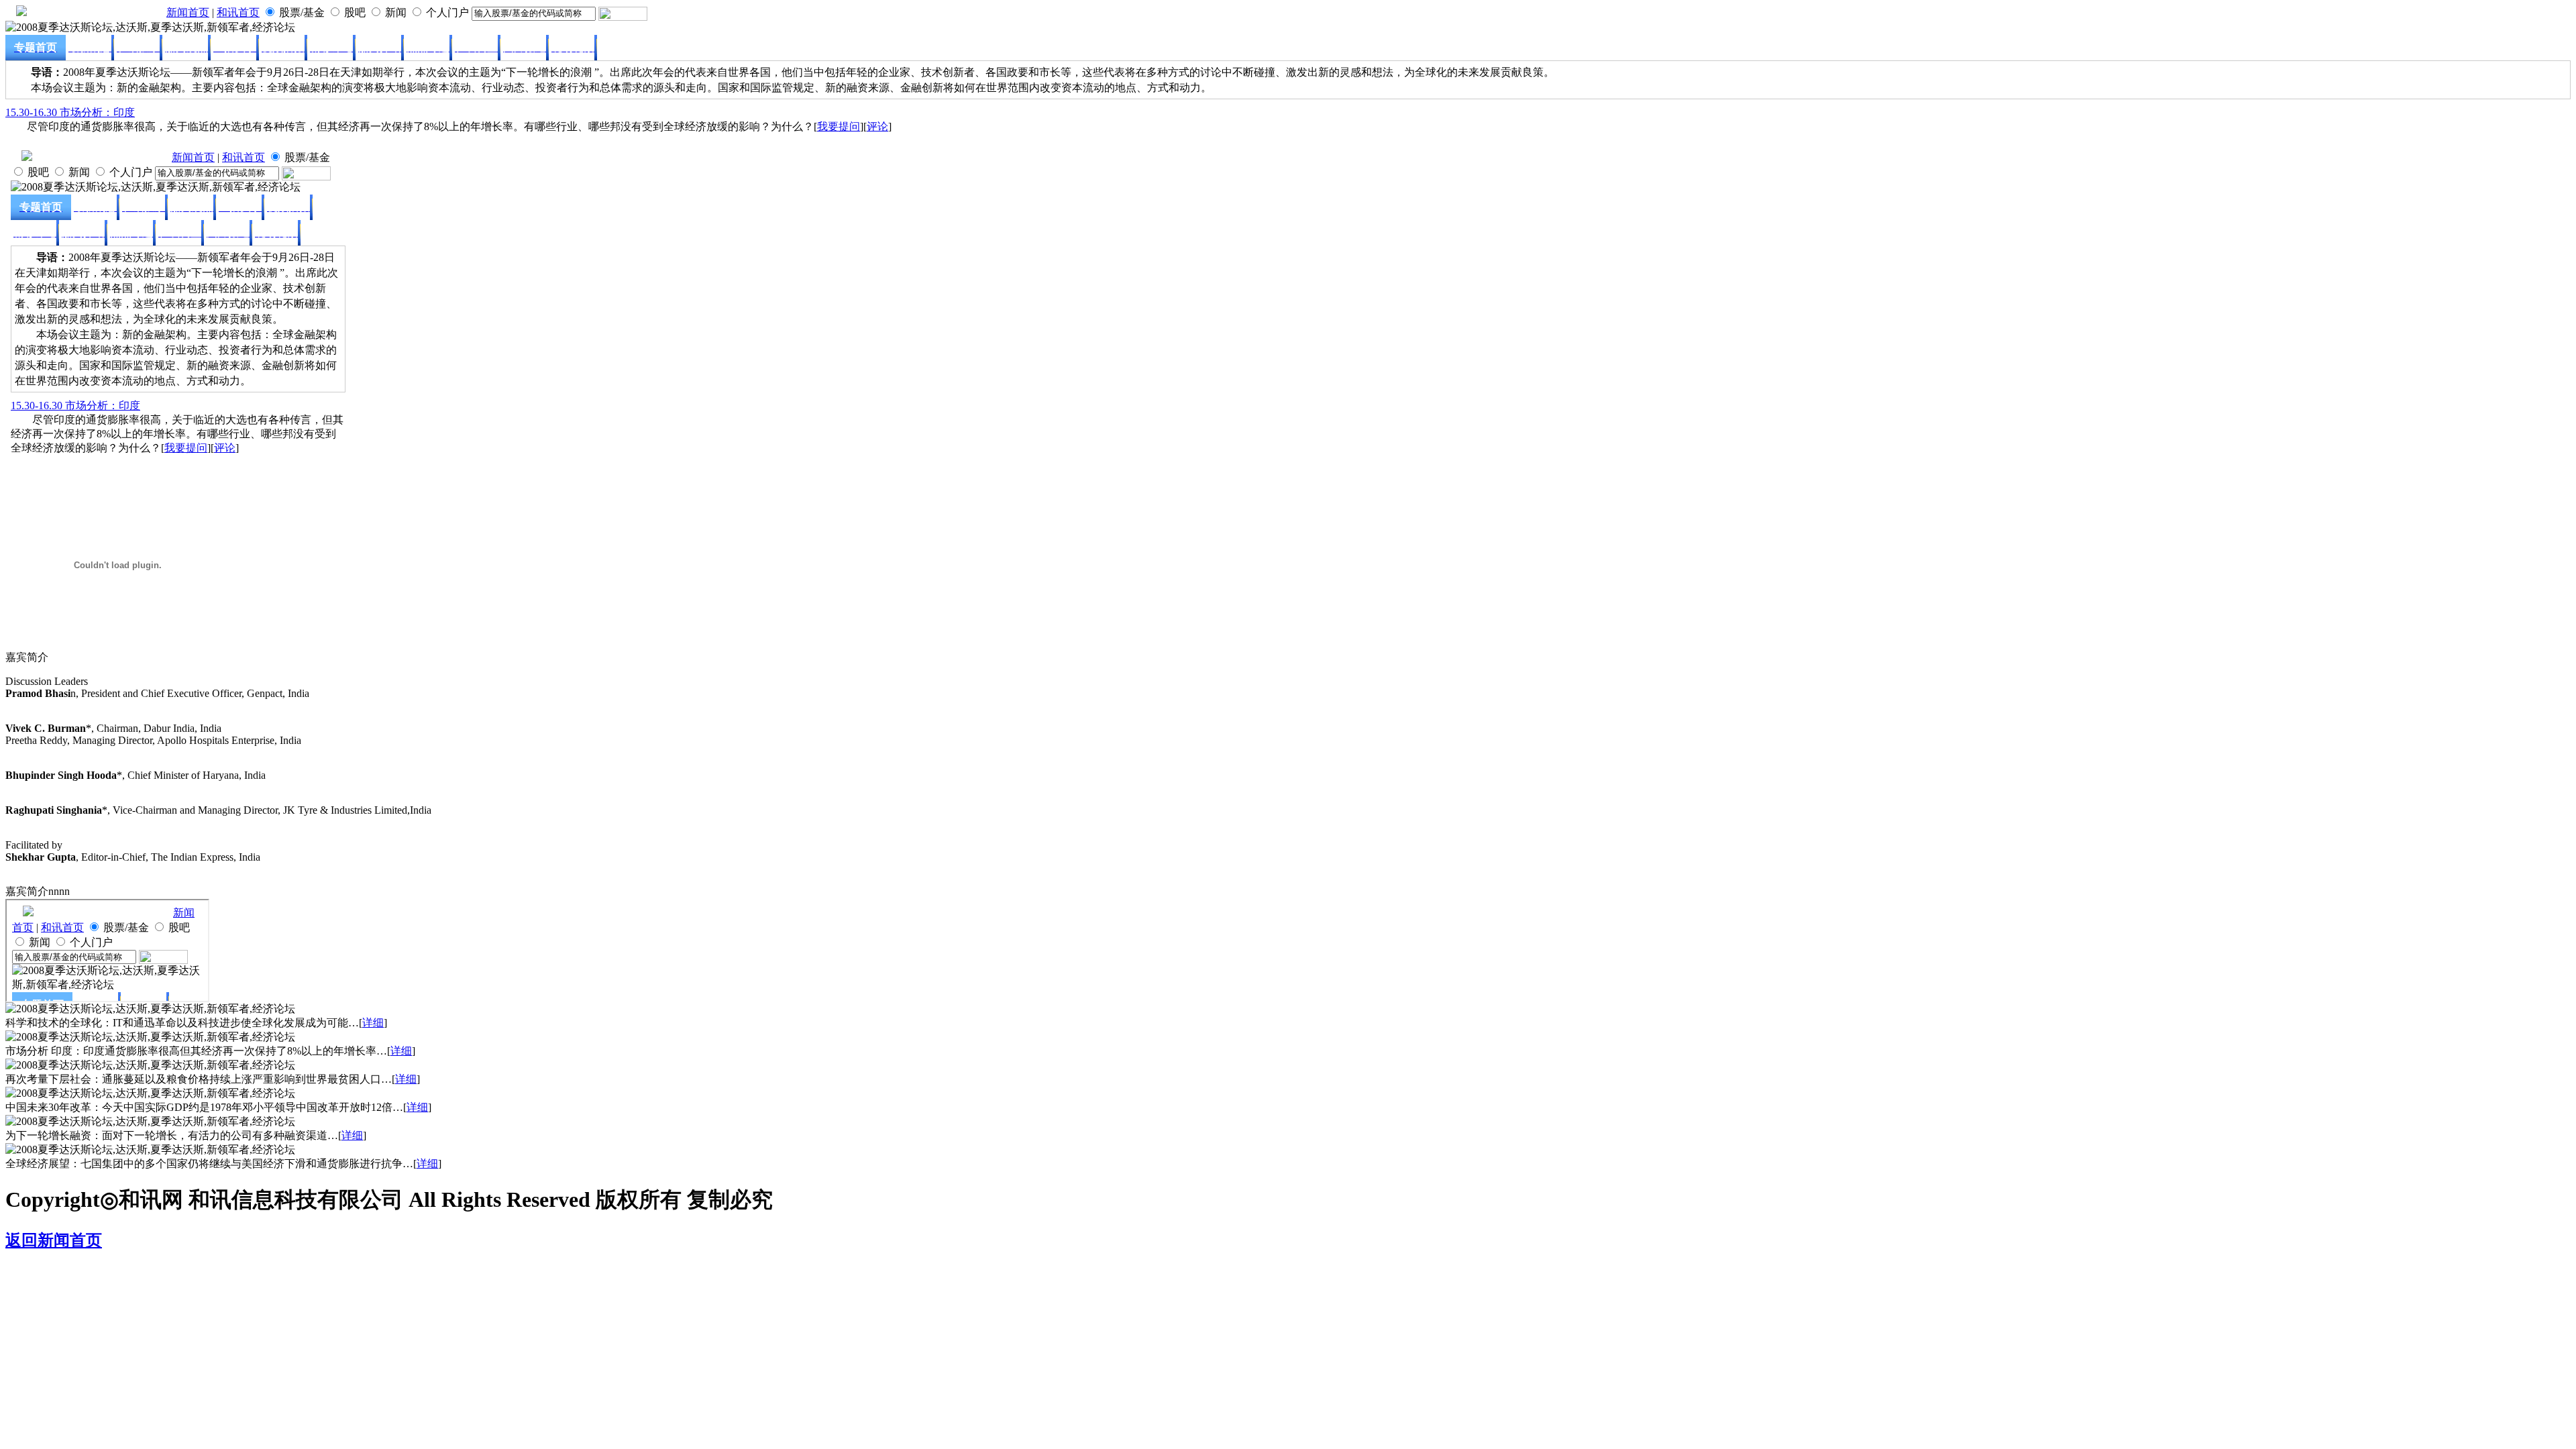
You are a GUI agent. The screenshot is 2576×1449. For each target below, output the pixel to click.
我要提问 (839, 126)
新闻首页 (188, 12)
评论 (877, 126)
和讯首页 (238, 12)
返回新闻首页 (54, 1240)
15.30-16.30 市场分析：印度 (70, 112)
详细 (373, 1023)
